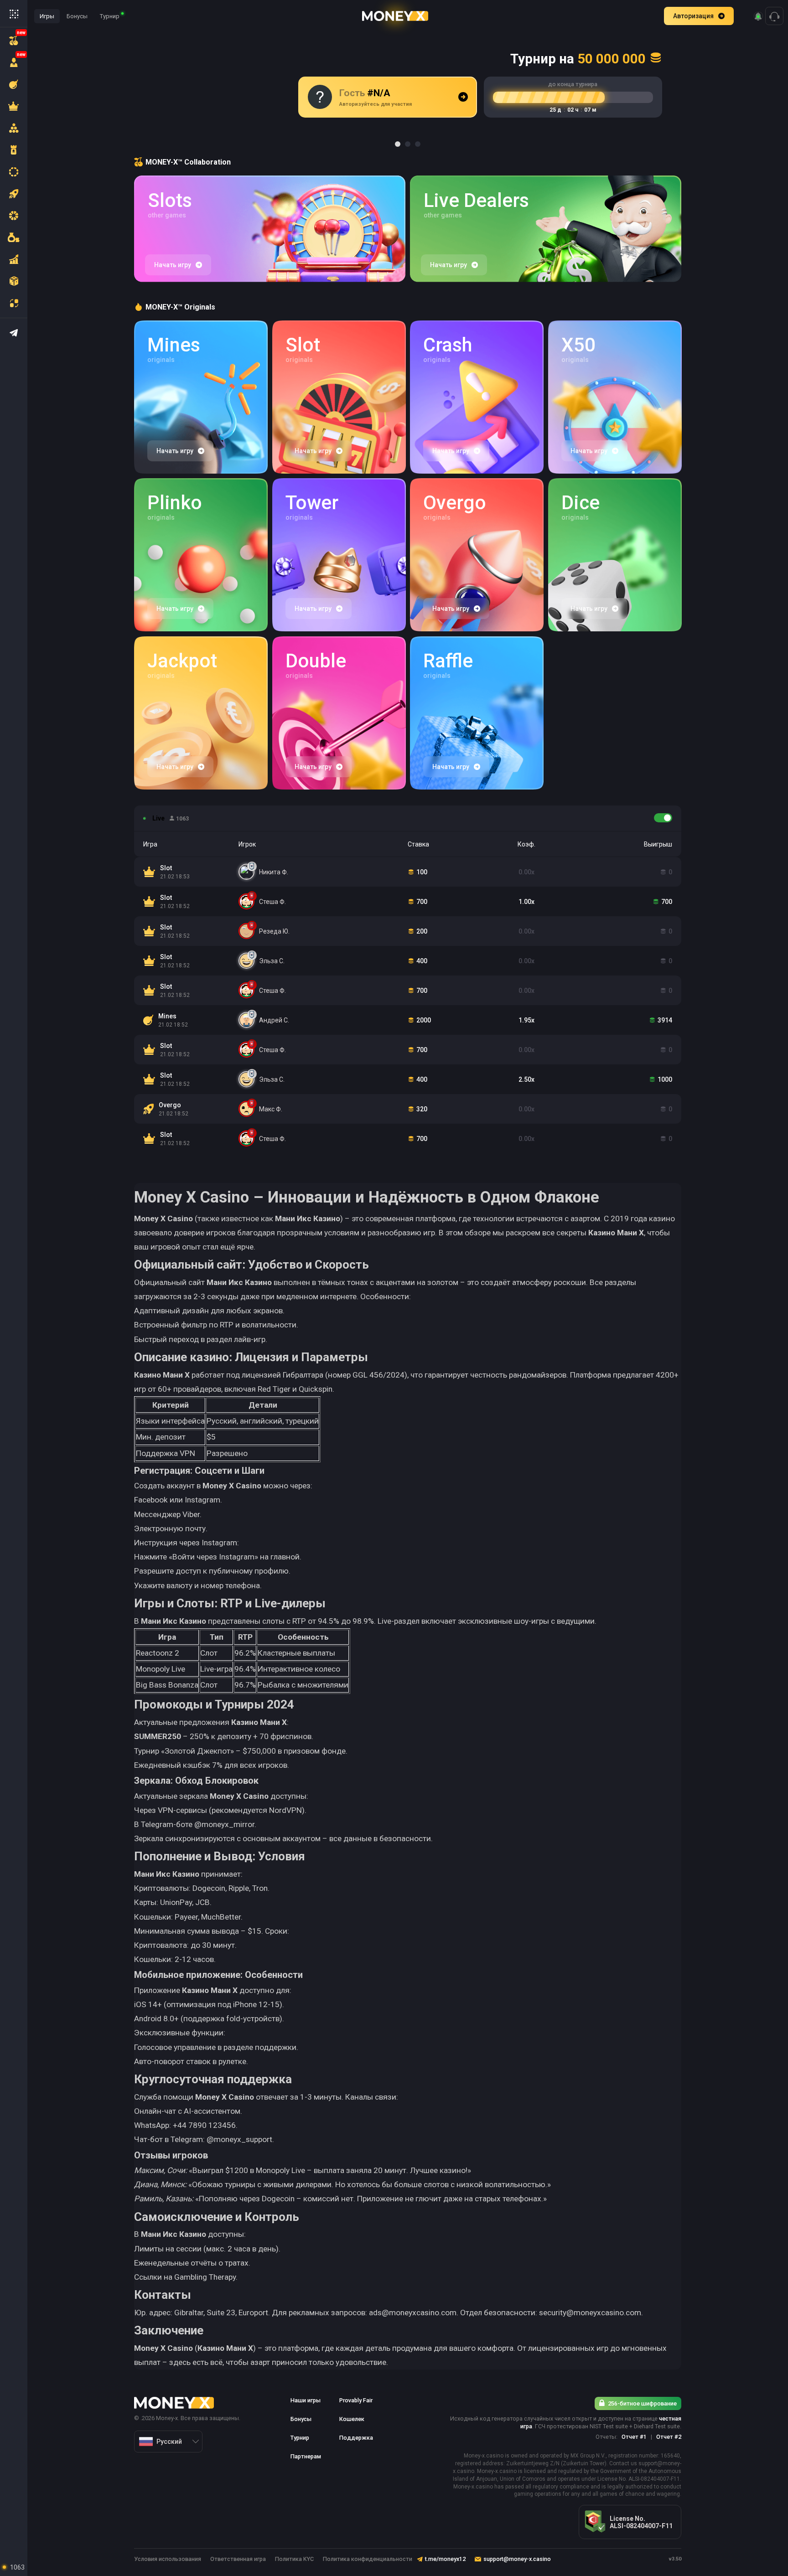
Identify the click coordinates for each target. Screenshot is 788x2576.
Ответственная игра (238, 2559)
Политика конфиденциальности (368, 2559)
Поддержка (356, 2438)
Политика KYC (294, 2559)
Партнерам (306, 2456)
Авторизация (693, 16)
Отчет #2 (669, 2437)
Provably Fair (356, 2400)
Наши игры (306, 2400)
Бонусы (77, 16)
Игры (47, 16)
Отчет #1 (634, 2437)
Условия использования (168, 2559)
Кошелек (352, 2419)
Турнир (110, 16)
